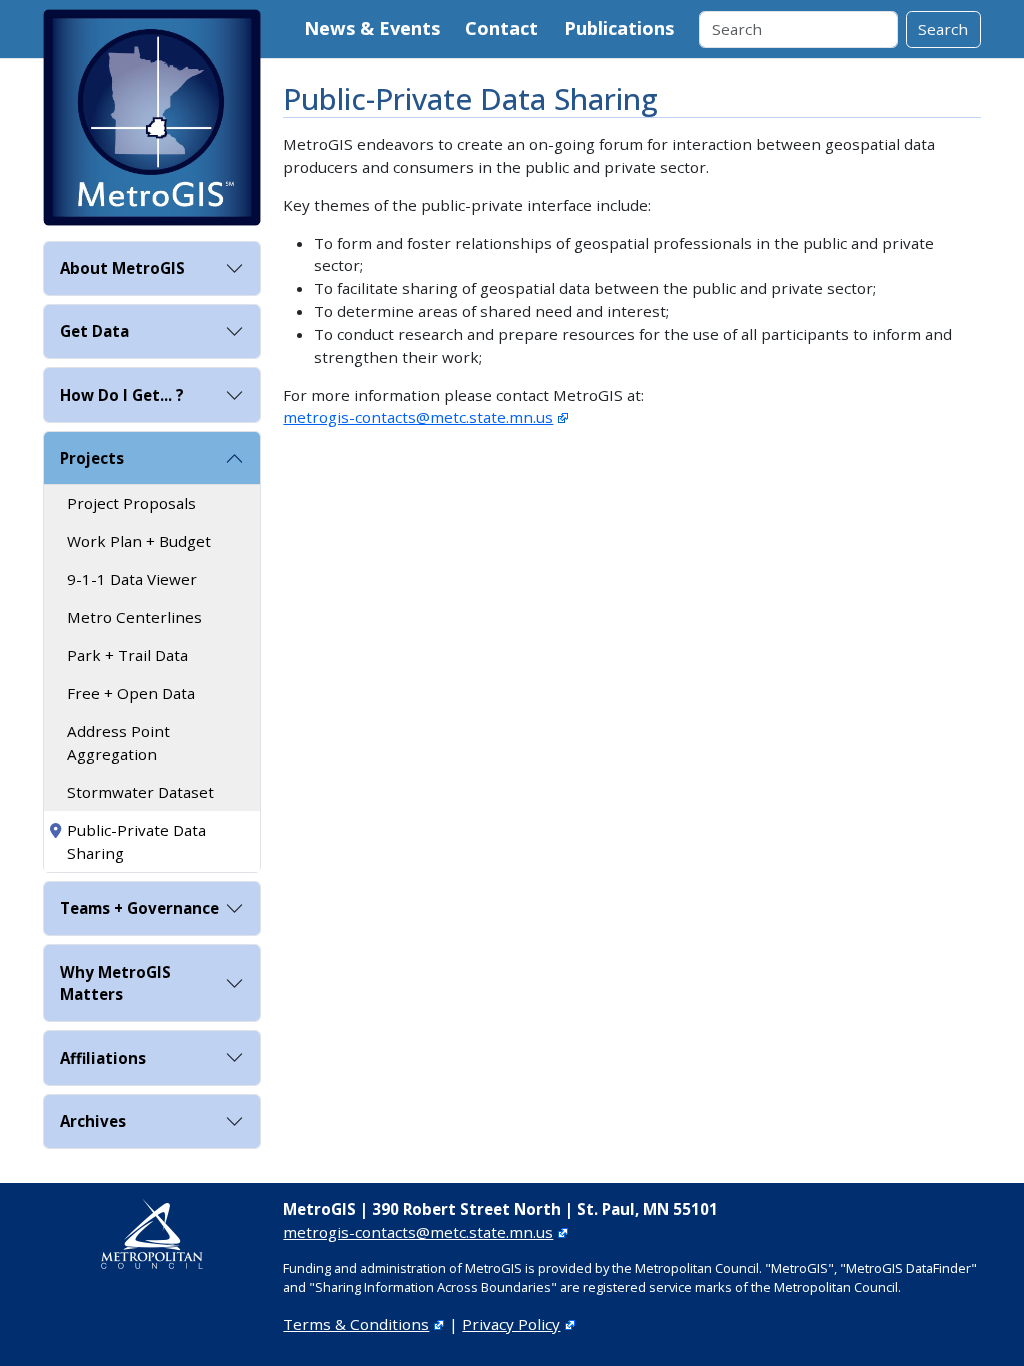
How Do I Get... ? (122, 395)
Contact (501, 28)
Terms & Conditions (356, 1324)
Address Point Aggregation (118, 742)
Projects (92, 458)
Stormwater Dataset (140, 792)
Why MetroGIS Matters (115, 983)
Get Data (94, 331)
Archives (93, 1121)
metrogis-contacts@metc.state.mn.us (418, 417)
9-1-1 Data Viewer (132, 579)
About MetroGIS (122, 268)
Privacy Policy (511, 1324)
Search (943, 29)
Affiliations (103, 1058)
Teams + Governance (139, 908)
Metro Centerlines (134, 617)
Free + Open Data (131, 693)
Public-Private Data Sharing (136, 841)
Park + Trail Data (127, 655)
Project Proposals (131, 503)
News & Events (372, 28)
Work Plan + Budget (139, 541)
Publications (619, 28)
